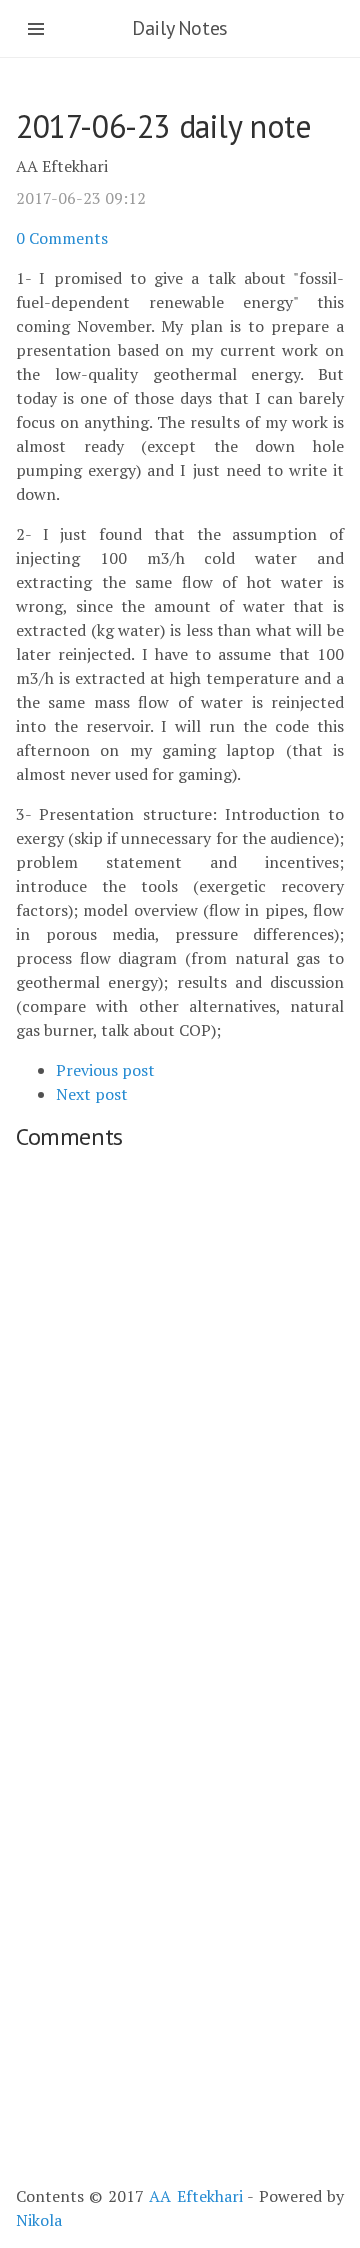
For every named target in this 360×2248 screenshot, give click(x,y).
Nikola (39, 2220)
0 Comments (62, 238)
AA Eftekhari (195, 2196)
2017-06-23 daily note (164, 126)
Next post (92, 1094)
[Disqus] (180, 1410)
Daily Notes (180, 28)
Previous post (105, 1070)
